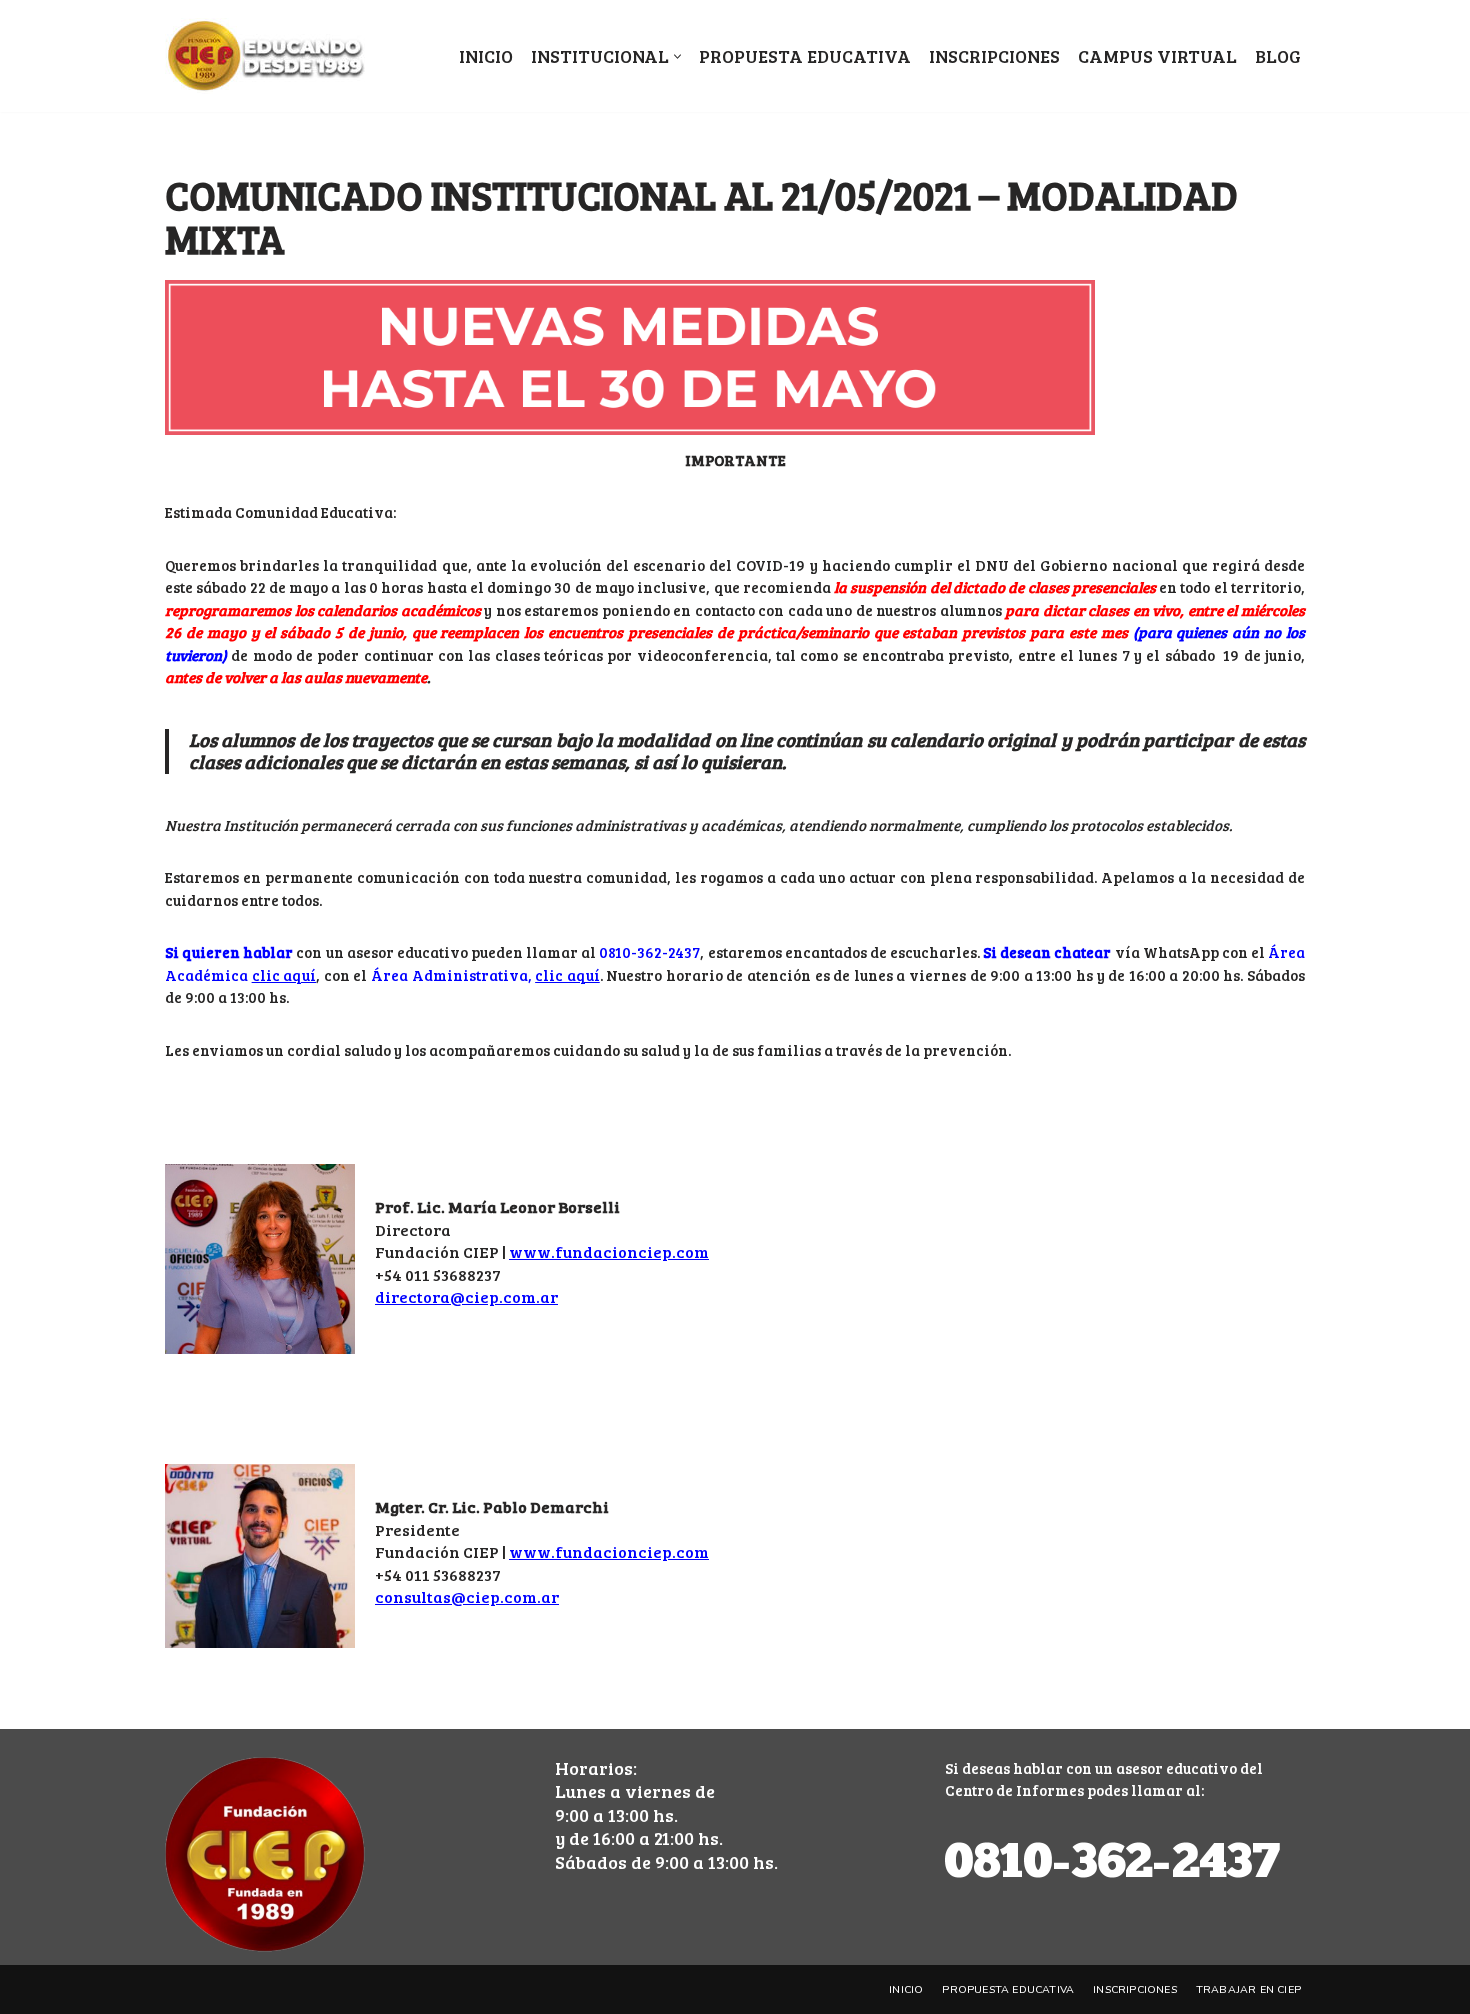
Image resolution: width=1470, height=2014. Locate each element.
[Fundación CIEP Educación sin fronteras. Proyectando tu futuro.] (265, 56)
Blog (1278, 56)
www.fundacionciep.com (609, 1251)
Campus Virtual (1157, 56)
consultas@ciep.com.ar (467, 1596)
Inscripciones (994, 56)
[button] (677, 56)
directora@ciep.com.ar (466, 1296)
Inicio (486, 56)
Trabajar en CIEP (1248, 1989)
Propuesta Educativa (805, 56)
